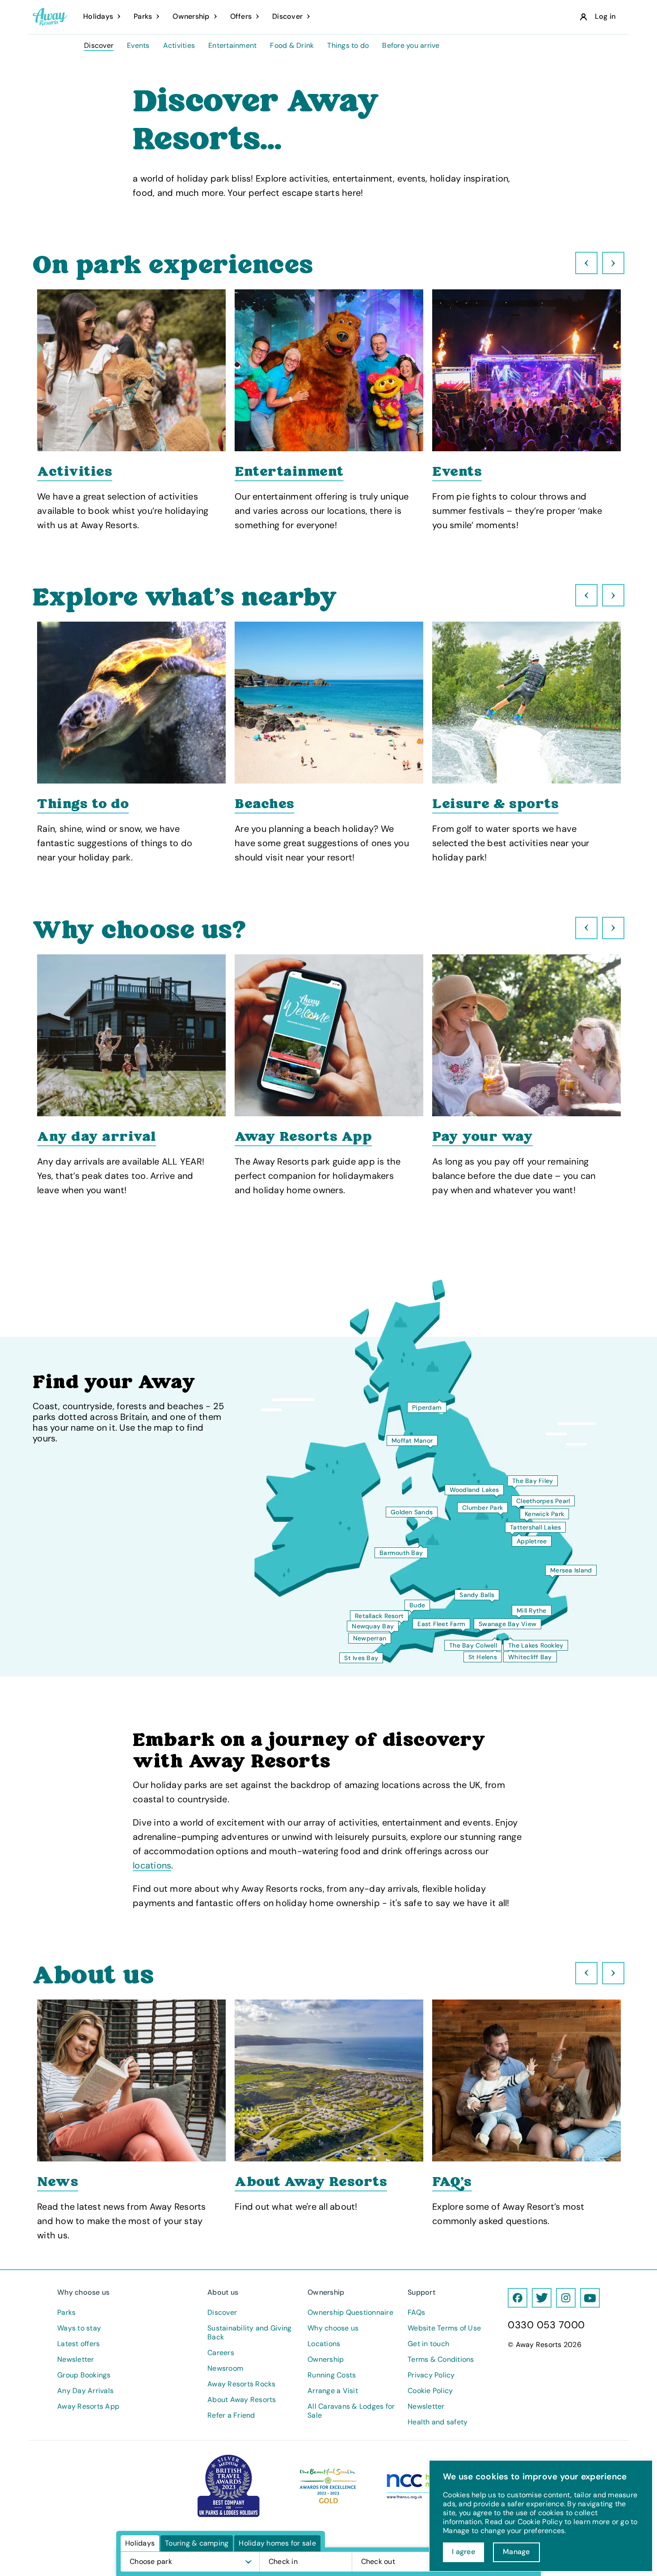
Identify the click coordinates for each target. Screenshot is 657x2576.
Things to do (348, 46)
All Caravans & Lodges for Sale (351, 2411)
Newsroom (225, 2368)
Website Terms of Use (444, 2328)
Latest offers (78, 2344)
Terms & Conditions (441, 2360)
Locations (324, 2344)
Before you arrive (411, 46)
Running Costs (332, 2375)
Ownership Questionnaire (350, 2313)
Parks (66, 2313)
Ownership (326, 2360)
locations (152, 1865)
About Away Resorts (242, 2400)
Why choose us (333, 2328)
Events (138, 46)
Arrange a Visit (333, 2391)
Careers (221, 2353)
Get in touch (428, 2344)
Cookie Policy (430, 2391)
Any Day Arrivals (85, 2391)
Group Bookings (84, 2375)
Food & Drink (292, 46)
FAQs (416, 2313)
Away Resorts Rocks (242, 2384)
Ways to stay (79, 2328)
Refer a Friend (231, 2415)
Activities (179, 46)
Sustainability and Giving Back (249, 2333)
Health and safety (438, 2422)
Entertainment (232, 46)
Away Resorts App (88, 2407)
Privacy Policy (431, 2375)
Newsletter (76, 2360)
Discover (99, 46)
